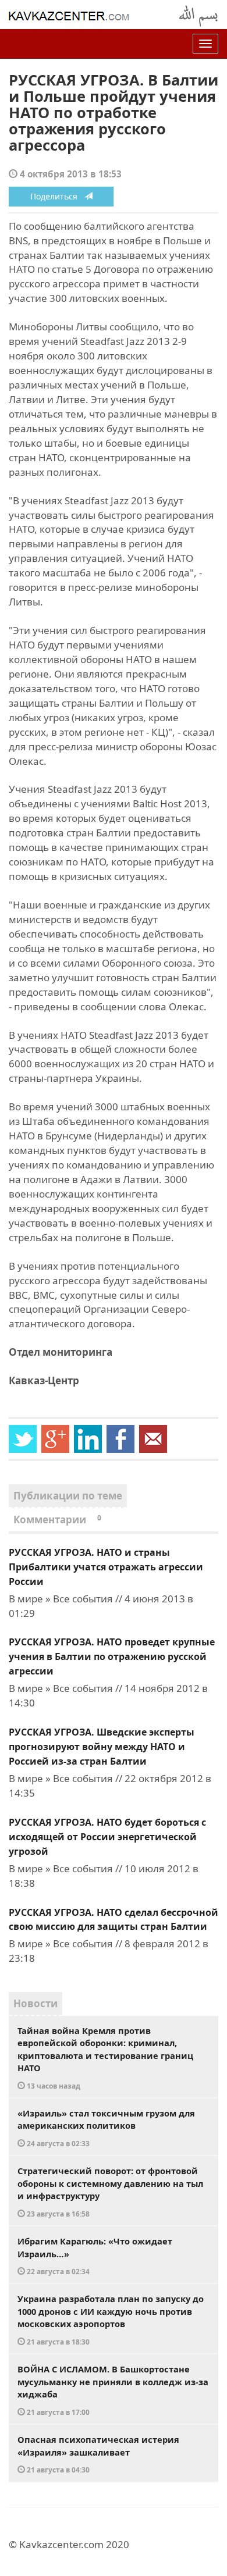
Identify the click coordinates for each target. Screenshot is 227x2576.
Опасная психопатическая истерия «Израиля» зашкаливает (98, 2454)
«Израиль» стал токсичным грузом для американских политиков (106, 2128)
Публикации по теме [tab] (68, 1496)
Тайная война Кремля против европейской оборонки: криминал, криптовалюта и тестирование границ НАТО (105, 2057)
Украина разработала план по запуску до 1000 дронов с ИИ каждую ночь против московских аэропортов (111, 2320)
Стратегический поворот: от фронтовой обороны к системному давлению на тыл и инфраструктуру (110, 2192)
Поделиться (57, 196)
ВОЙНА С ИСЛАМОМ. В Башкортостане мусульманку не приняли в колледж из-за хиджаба (113, 2390)
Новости (36, 2003)
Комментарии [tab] (57, 1519)
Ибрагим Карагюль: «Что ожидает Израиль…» (95, 2256)
